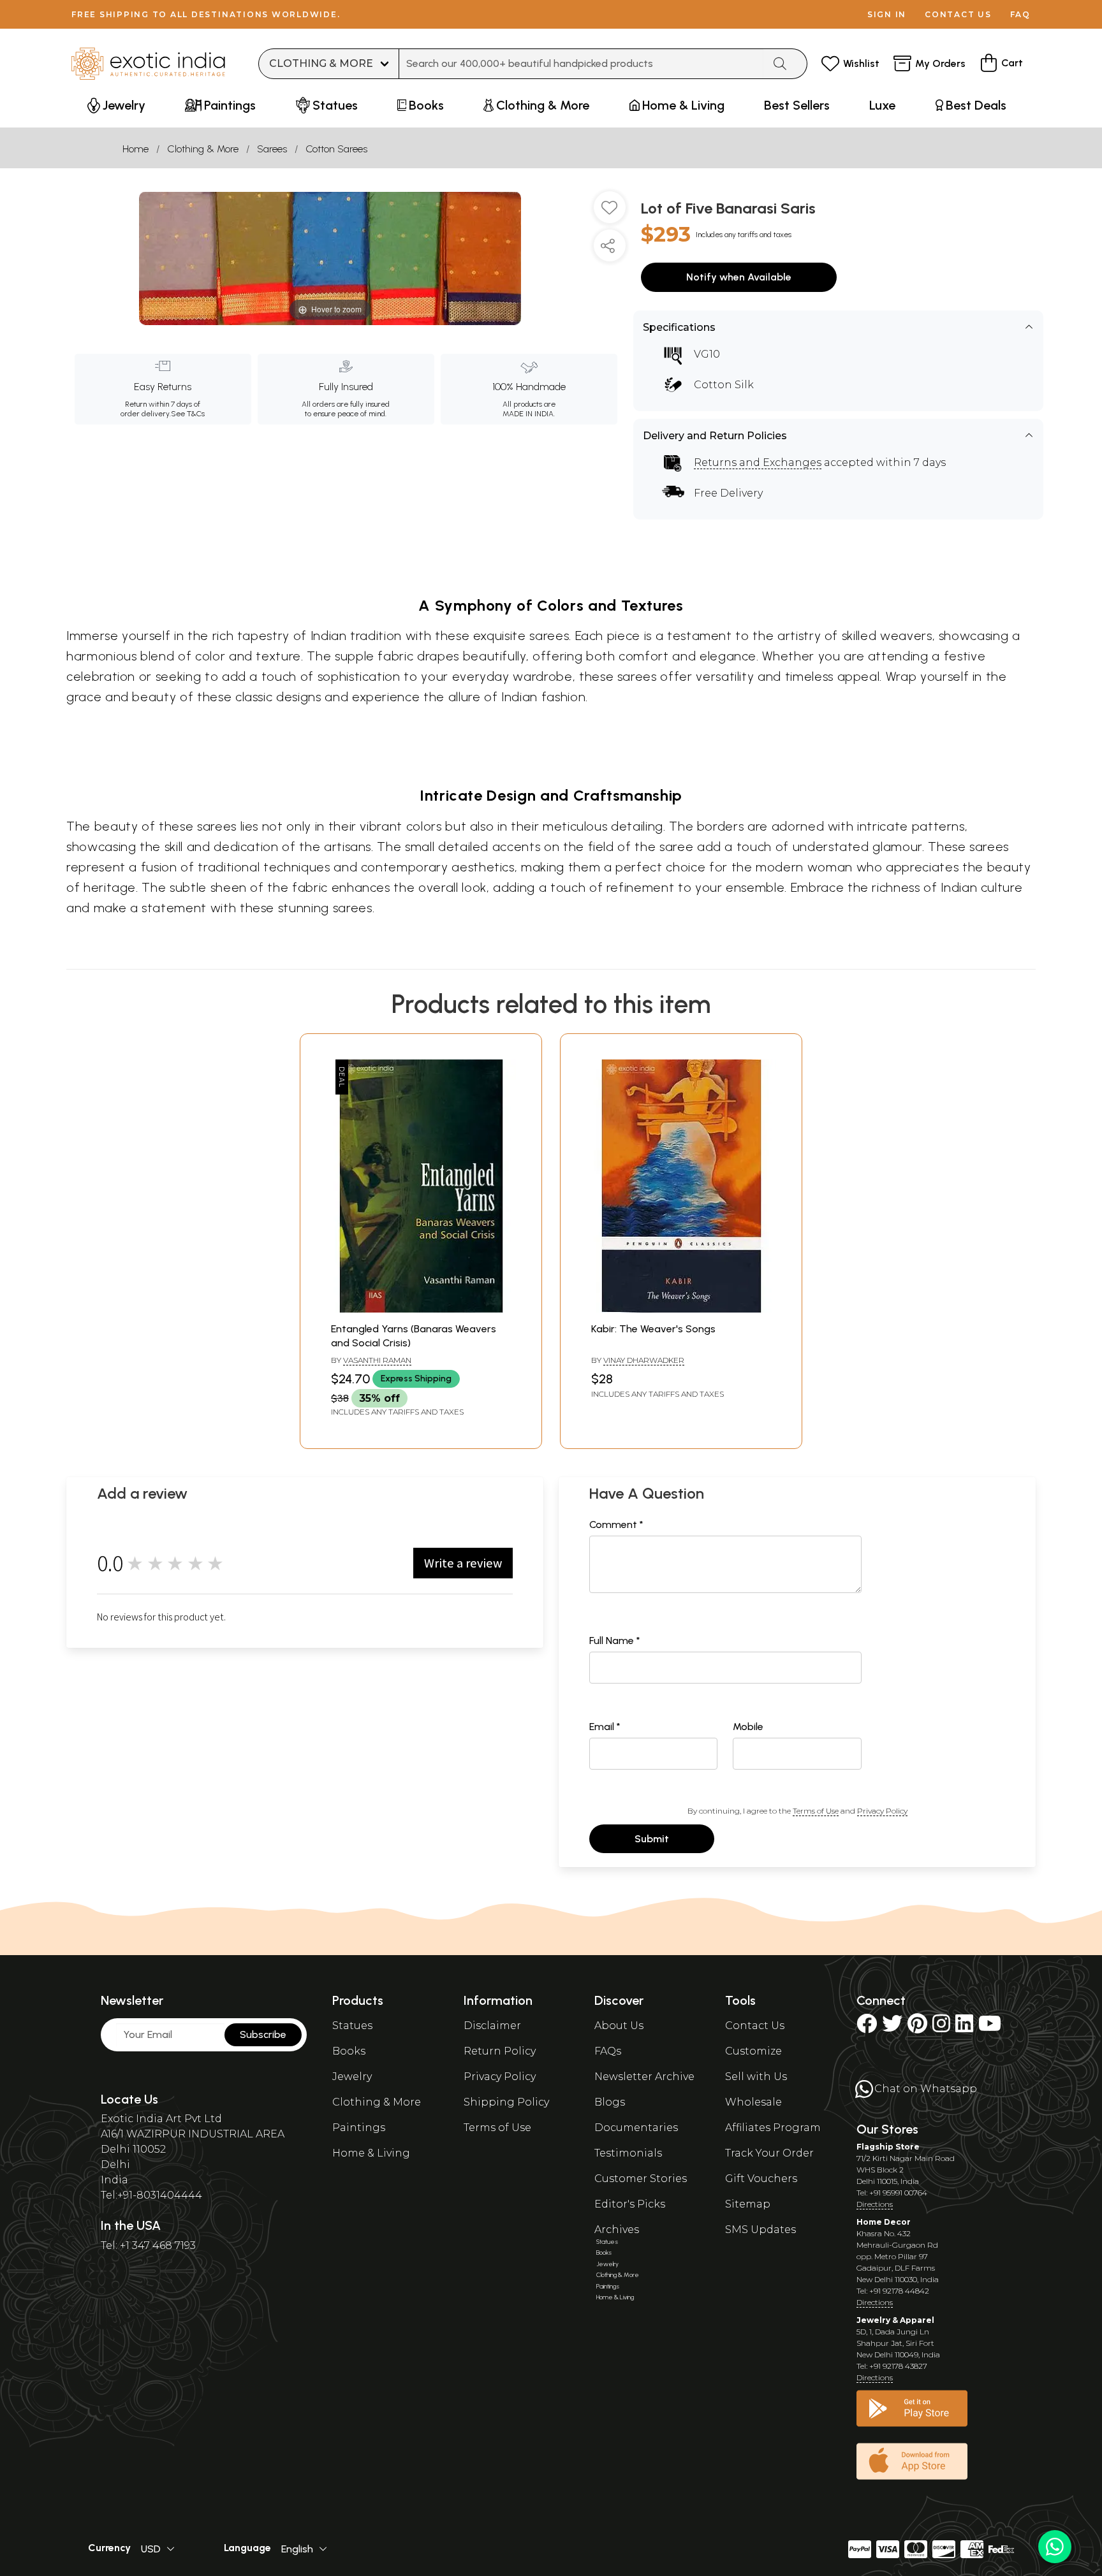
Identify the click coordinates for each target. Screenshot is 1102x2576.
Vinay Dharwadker (644, 1360)
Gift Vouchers (761, 2179)
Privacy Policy (882, 1811)
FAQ (1020, 14)
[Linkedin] (964, 2027)
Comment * (616, 1524)
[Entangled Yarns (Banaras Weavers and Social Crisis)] (421, 1309)
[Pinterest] (917, 2027)
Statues (352, 2026)
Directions (875, 2204)
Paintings (359, 2128)
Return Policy (500, 2051)
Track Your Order (769, 2153)
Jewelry (352, 2077)
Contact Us (755, 2026)
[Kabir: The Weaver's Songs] (681, 1309)
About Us (619, 2026)
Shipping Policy (506, 2102)
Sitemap (748, 2204)
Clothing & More (203, 149)
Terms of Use (816, 1811)
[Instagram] (941, 2027)
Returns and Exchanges (758, 462)
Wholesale (753, 2102)
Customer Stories (641, 2179)
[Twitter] (892, 2027)
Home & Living (371, 2153)
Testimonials (628, 2153)
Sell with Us (756, 2077)
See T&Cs (188, 414)
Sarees (272, 149)
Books (349, 2051)
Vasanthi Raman (377, 1360)
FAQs (608, 2051)
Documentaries (636, 2128)
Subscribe (263, 2034)
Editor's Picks (630, 2204)
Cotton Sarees (336, 149)
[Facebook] (867, 2027)
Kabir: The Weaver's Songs (653, 1329)
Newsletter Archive (644, 2077)
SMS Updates (760, 2230)
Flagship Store (888, 2147)
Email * (605, 1727)
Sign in (887, 14)
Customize (753, 2051)
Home (136, 149)
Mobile (748, 1727)
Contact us (958, 14)
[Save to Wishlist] (610, 212)
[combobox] (581, 64)
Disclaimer (492, 2026)
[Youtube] (990, 2027)
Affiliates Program (773, 2128)
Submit (652, 1839)
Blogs (610, 2102)
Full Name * (615, 1641)
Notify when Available (739, 277)
